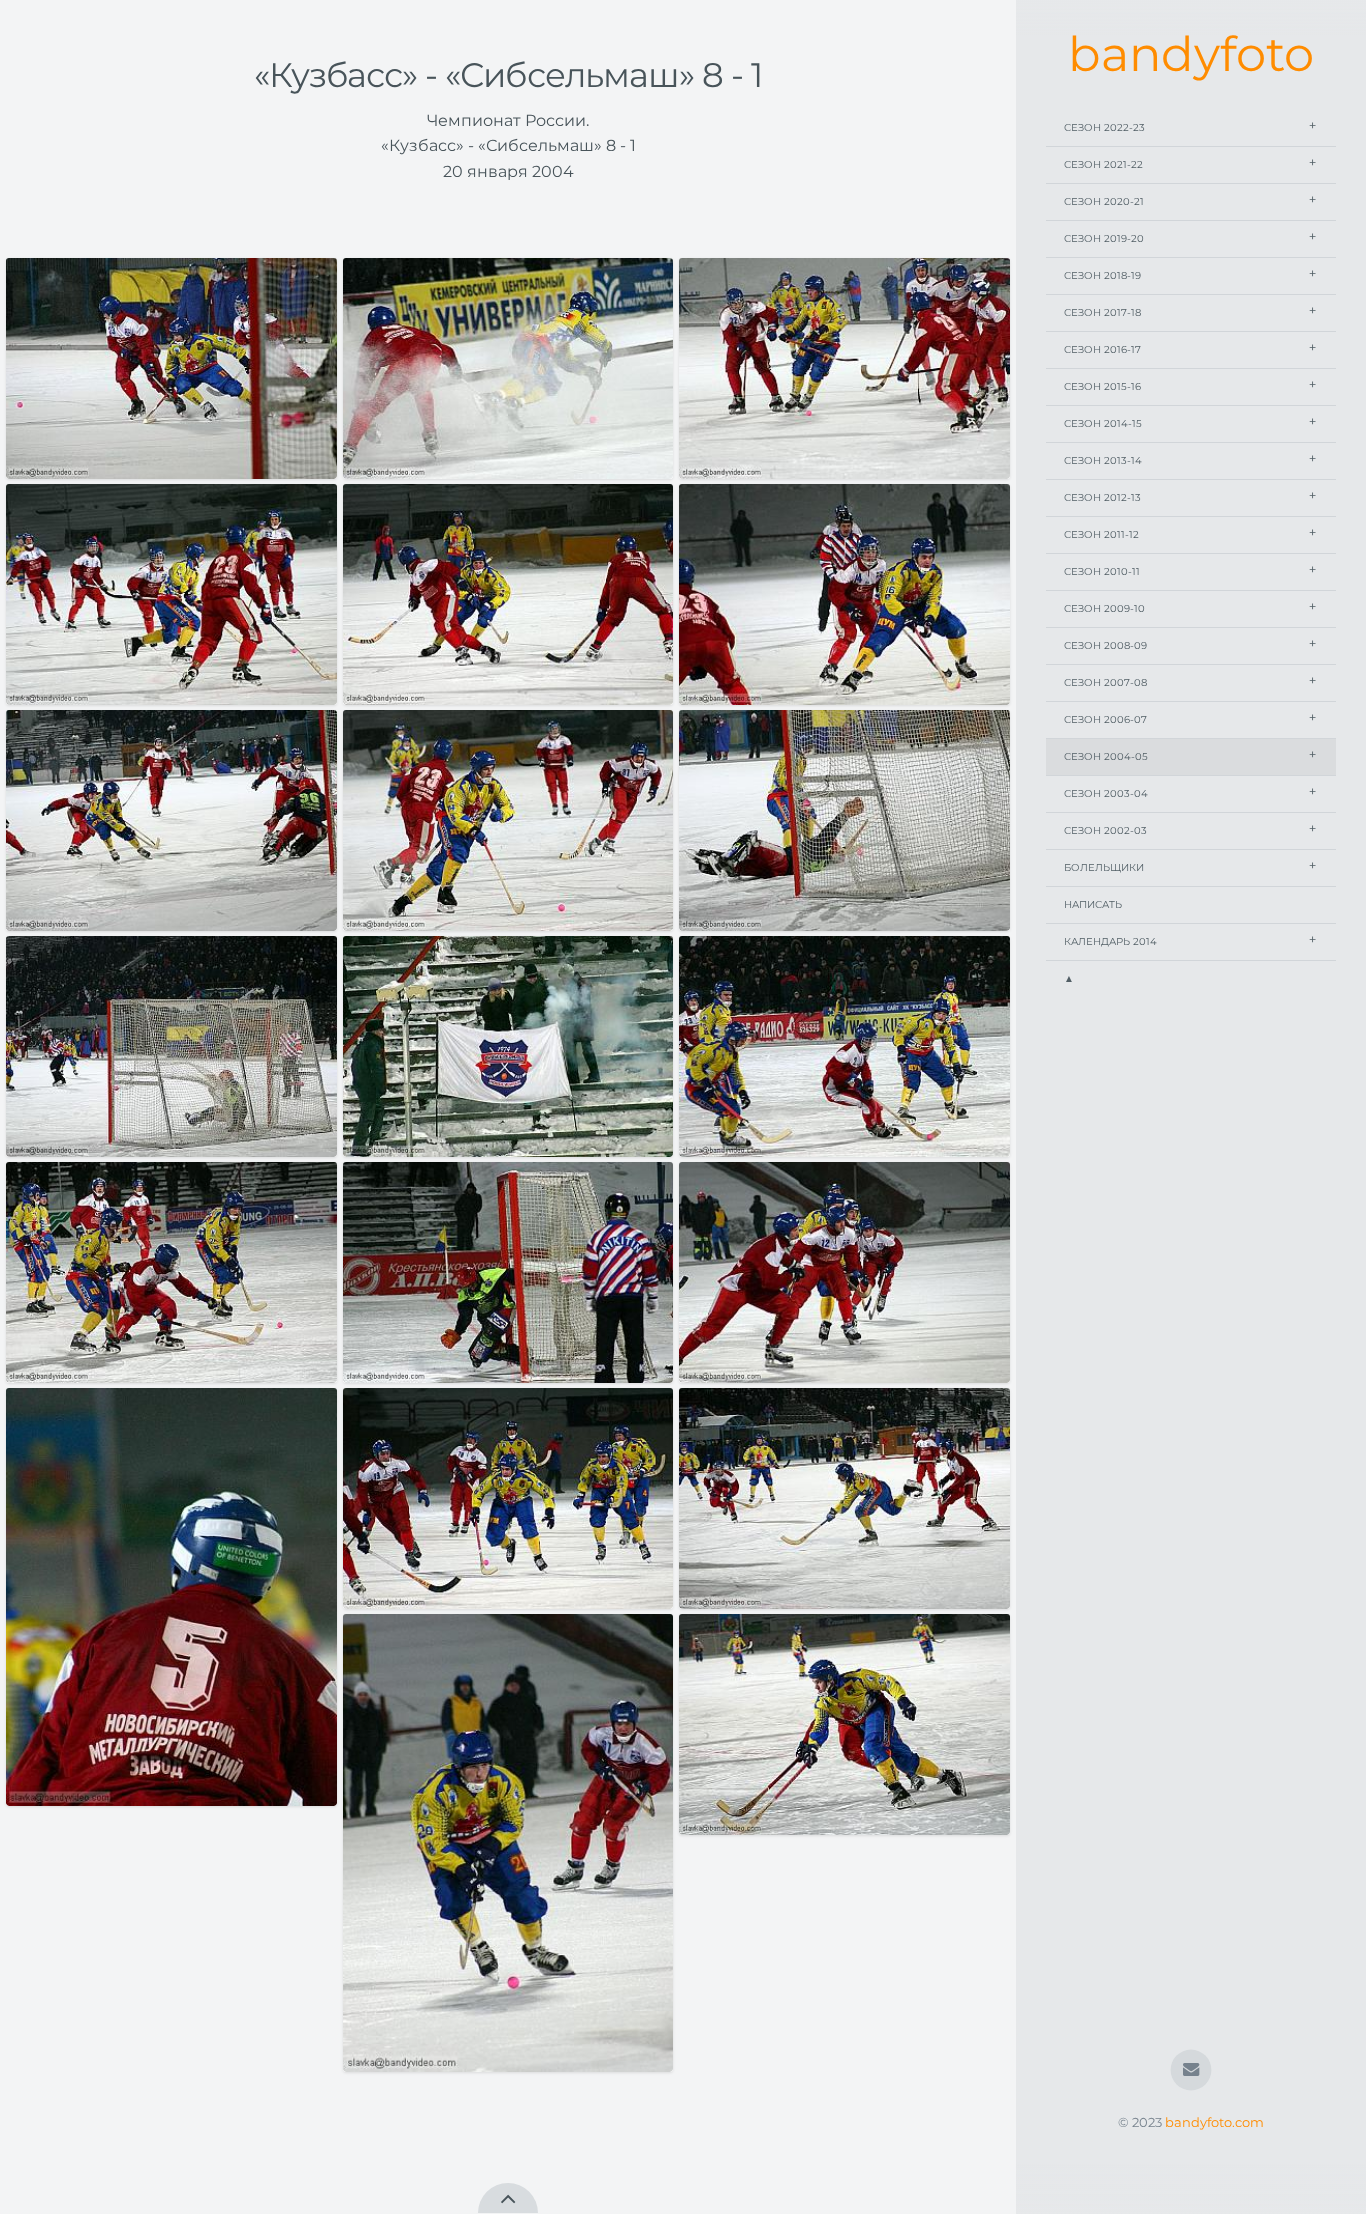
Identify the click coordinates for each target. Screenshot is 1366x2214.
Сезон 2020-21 (1104, 201)
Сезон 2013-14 (1103, 460)
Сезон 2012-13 (1102, 497)
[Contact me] (1191, 2070)
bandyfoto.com (1214, 2122)
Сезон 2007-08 (1105, 682)
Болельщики (1104, 867)
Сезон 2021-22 (1103, 164)
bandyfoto (1191, 54)
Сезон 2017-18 (1102, 312)
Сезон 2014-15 (1103, 423)
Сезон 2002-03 (1105, 830)
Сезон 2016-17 (1102, 349)
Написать (1093, 904)
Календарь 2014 (1110, 941)
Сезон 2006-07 (1105, 719)
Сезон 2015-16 (1102, 386)
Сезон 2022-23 (1104, 127)
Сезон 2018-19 (1102, 275)
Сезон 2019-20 (1104, 238)
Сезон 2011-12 (1101, 534)
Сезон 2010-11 (1102, 571)
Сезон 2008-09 (1105, 645)
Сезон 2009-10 (1104, 608)
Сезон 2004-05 (1106, 756)
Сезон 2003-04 (1106, 793)
